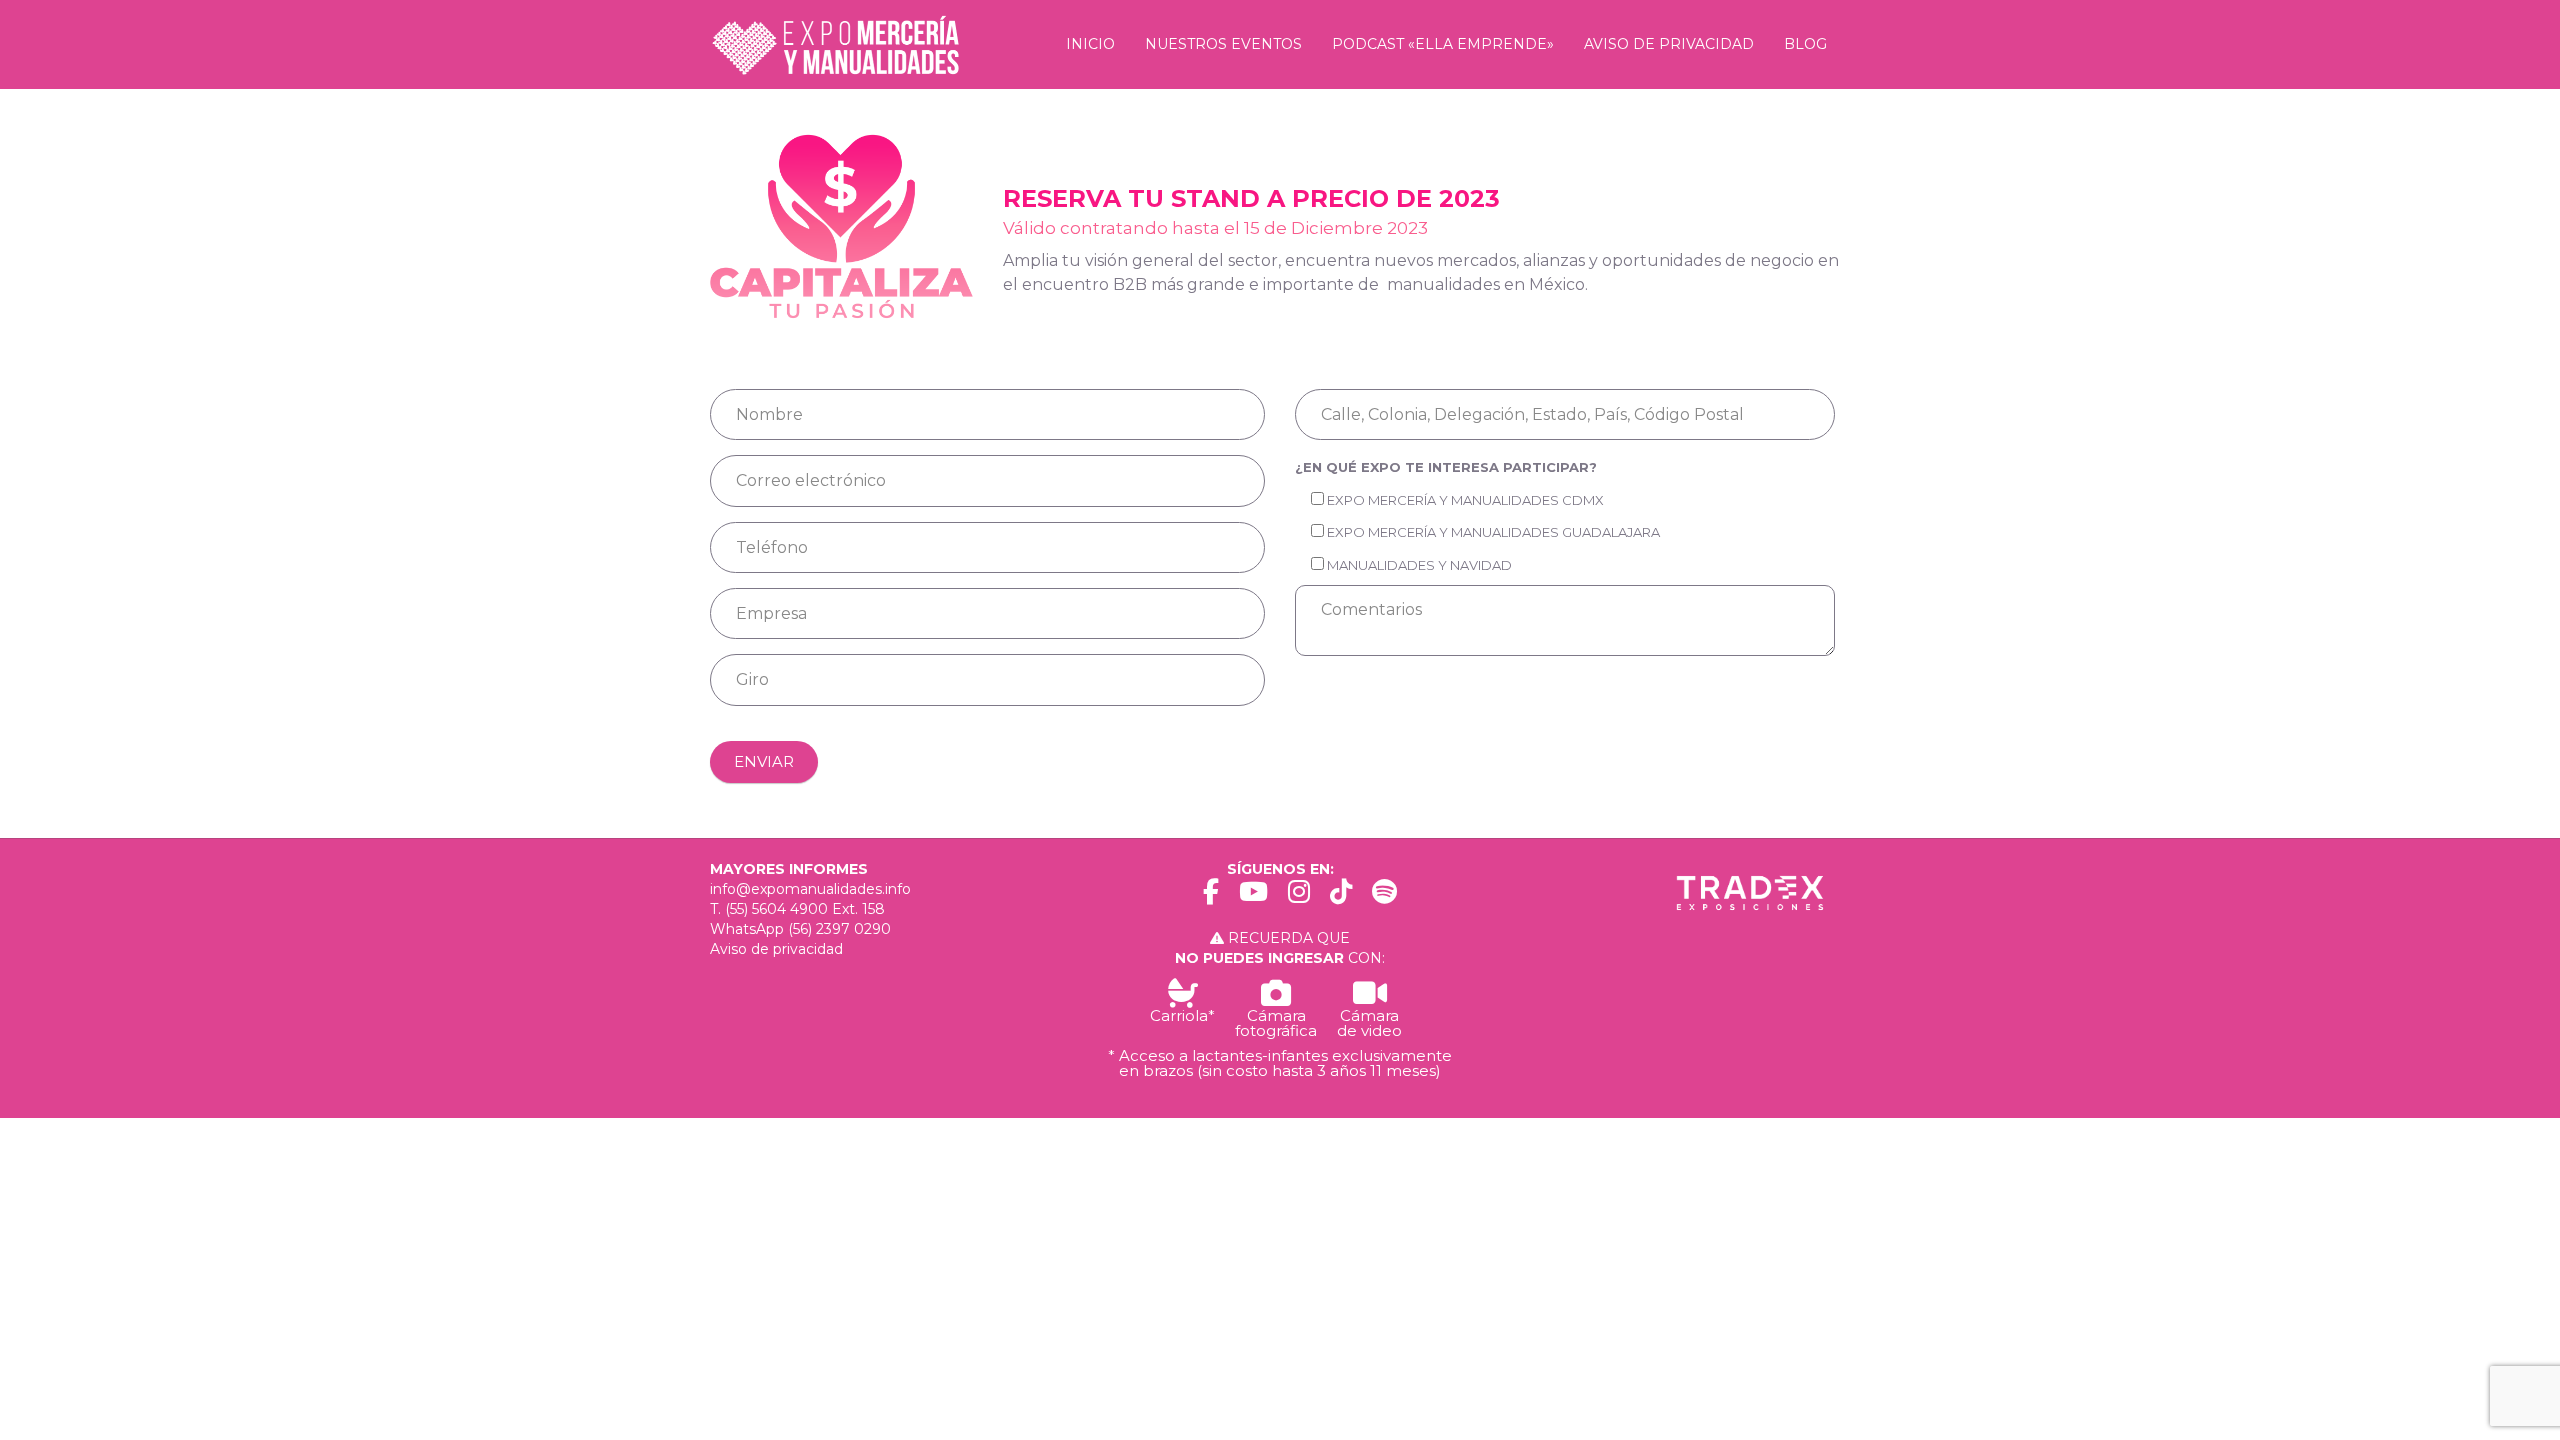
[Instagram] (1299, 895)
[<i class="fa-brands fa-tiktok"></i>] (1341, 895)
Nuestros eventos (1223, 44)
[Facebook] (1211, 895)
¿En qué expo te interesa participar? (1446, 467)
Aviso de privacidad (776, 949)
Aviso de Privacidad (1669, 44)
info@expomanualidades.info (810, 889)
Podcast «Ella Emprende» (1443, 44)
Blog (1805, 44)
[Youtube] (1253, 895)
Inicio (1090, 44)
